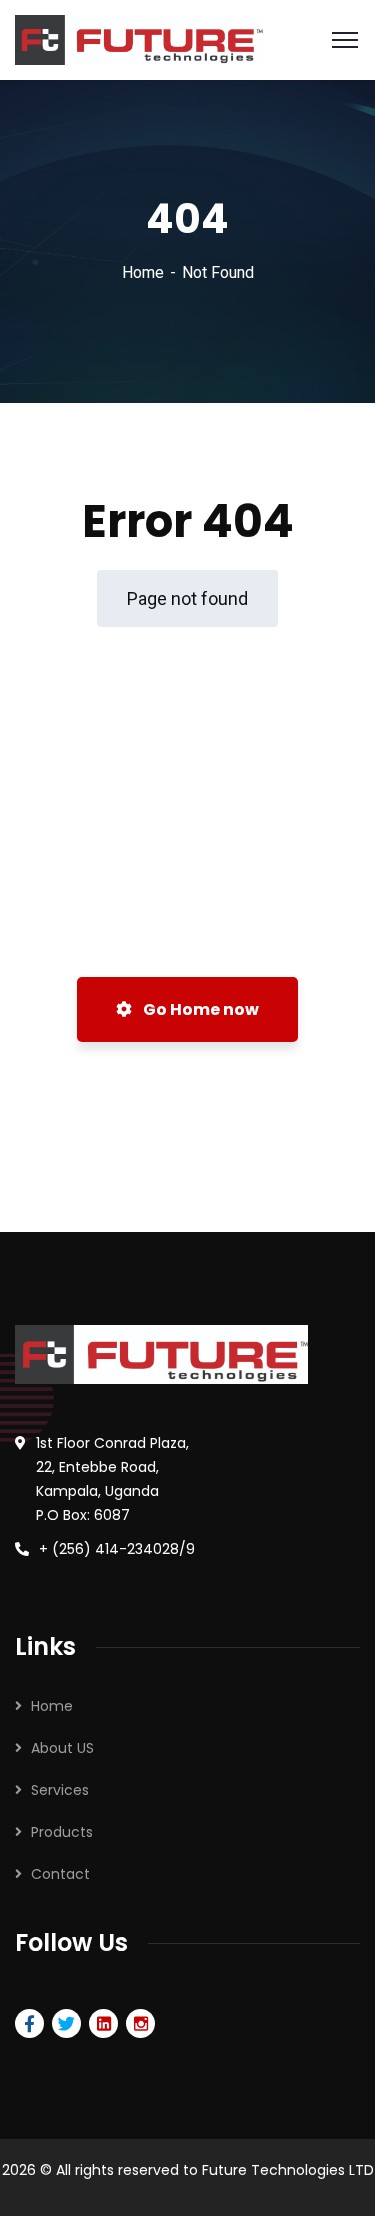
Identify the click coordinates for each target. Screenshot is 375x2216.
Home (143, 272)
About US (62, 1748)
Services (60, 1790)
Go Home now (199, 1009)
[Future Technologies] (139, 38)
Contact (60, 1874)
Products (62, 1832)
